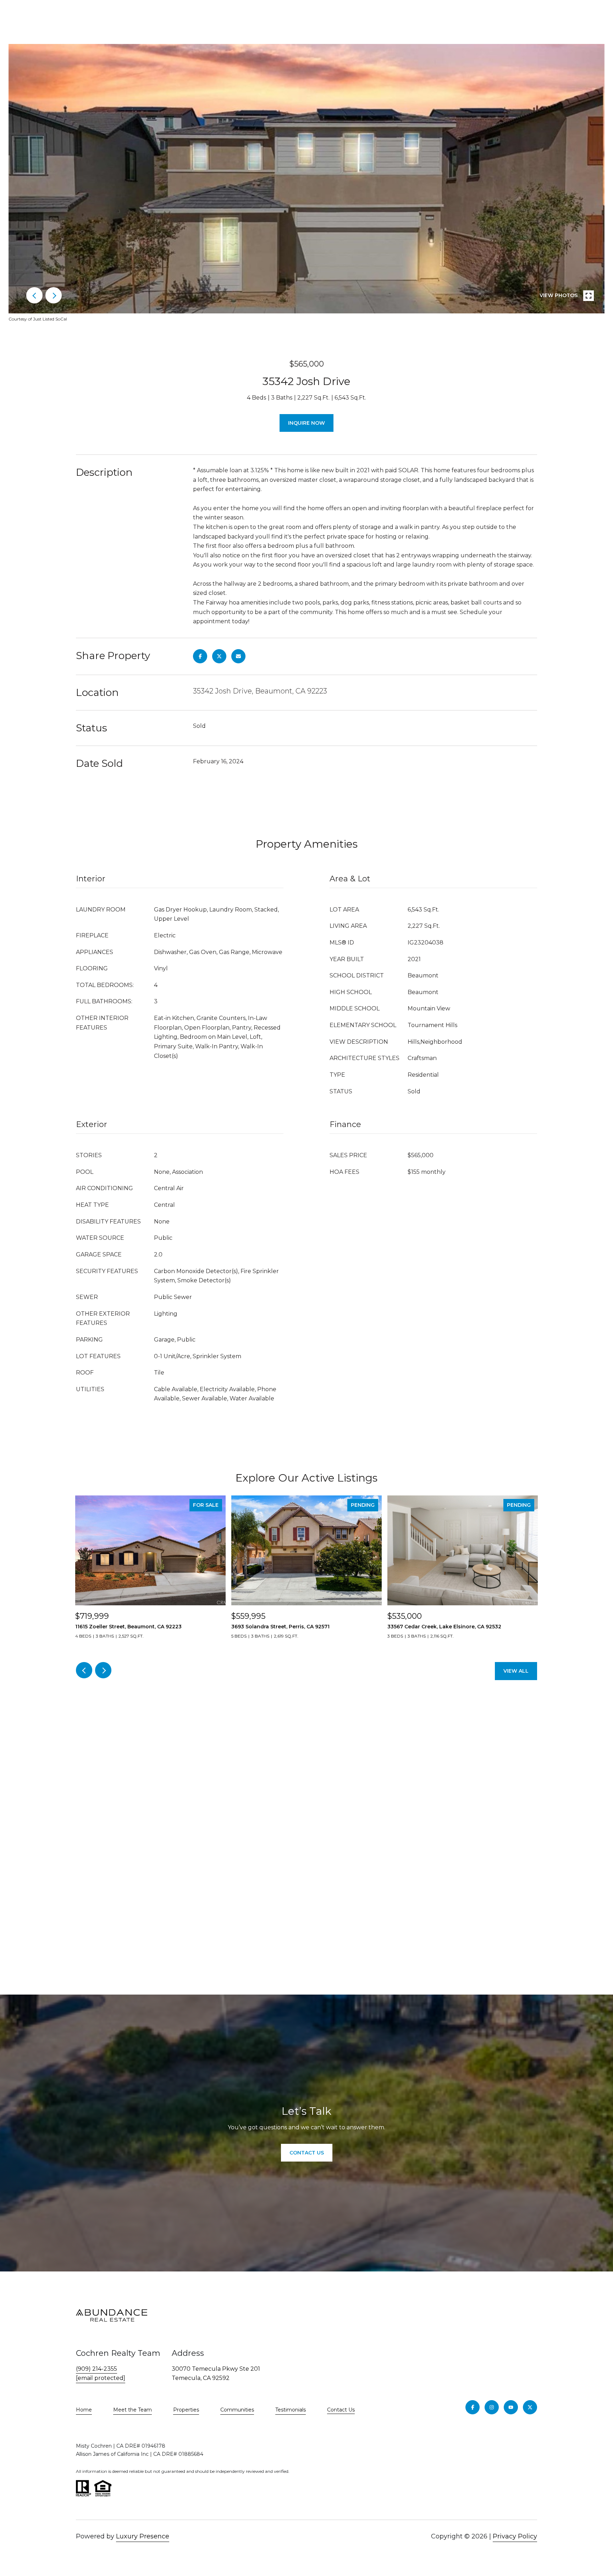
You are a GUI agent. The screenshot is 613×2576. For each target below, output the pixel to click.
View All (516, 1671)
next (54, 295)
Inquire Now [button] (306, 423)
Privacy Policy (515, 2536)
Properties (186, 2410)
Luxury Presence (143, 2536)
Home (84, 2410)
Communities (237, 2410)
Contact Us (341, 2410)
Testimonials (291, 2410)
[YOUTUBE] (511, 2407)
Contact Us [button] (307, 2153)
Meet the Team (132, 2410)
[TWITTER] (530, 2407)
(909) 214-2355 (96, 2369)
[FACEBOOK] (473, 2407)
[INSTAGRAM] (492, 2407)
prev (34, 295)
